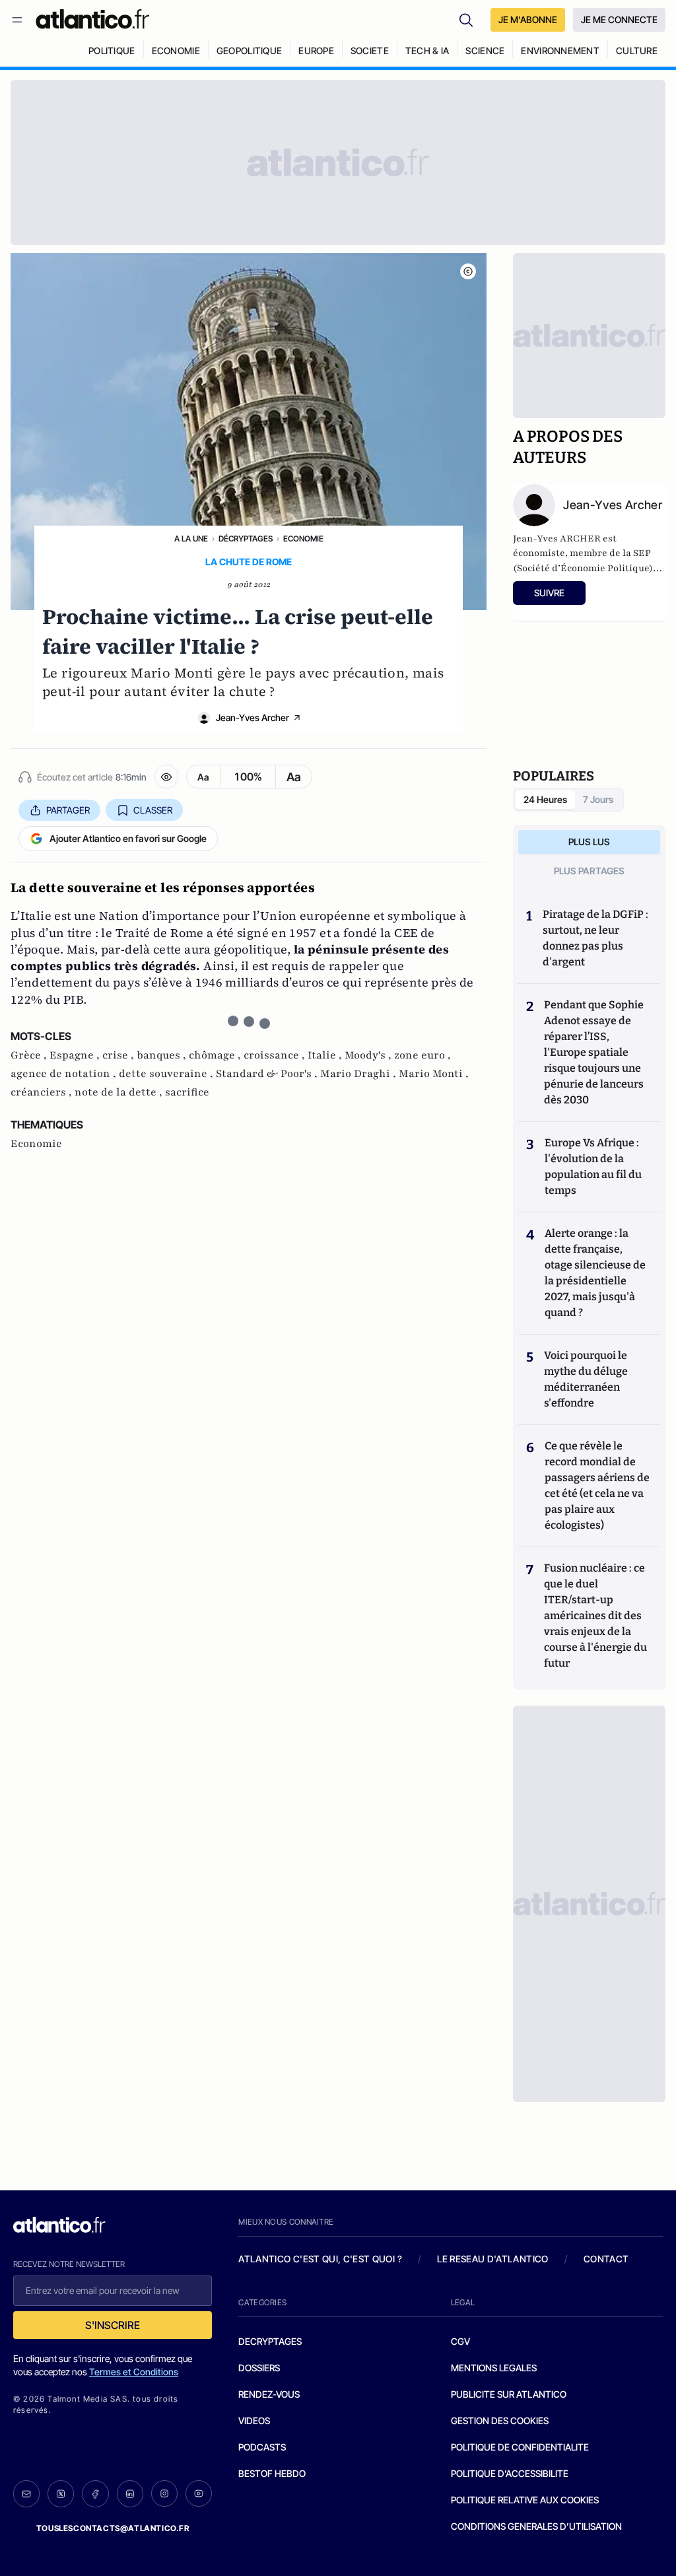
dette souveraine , (167, 1074)
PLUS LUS (589, 842)
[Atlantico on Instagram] (164, 2493)
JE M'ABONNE (528, 19)
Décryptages (246, 539)
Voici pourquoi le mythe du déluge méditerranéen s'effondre (586, 1379)
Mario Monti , (434, 1074)
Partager (68, 810)
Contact (606, 2259)
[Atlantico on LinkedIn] (130, 2494)
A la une (191, 539)
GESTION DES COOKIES (500, 2420)
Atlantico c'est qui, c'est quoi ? (320, 2259)
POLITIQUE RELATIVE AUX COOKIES (525, 2500)
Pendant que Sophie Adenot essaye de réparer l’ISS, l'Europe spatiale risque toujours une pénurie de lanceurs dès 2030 (594, 1052)
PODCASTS (262, 2447)
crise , (119, 1055)
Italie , (326, 1055)
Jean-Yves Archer (253, 717)
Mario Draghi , (359, 1074)
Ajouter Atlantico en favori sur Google (128, 838)
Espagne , (76, 1055)
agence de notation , (65, 1074)
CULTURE (637, 51)
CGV (460, 2341)
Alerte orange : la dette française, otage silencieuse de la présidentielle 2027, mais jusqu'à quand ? (595, 1273)
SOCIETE (370, 51)
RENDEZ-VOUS (269, 2394)
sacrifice (187, 1092)
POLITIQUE (112, 51)
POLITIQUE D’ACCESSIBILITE (510, 2473)
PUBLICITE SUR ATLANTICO (509, 2394)
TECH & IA (427, 51)
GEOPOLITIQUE (249, 51)
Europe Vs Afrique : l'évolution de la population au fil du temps (593, 1166)
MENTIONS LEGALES (494, 2368)
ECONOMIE (176, 51)
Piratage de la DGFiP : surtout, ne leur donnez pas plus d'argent (595, 938)
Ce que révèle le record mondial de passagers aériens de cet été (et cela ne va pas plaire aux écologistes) (597, 1485)
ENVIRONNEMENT (560, 51)
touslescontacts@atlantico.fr (113, 2528)
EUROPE (316, 51)
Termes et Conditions (134, 2372)
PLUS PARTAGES (589, 871)
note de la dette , (120, 1092)
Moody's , (369, 1055)
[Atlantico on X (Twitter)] (61, 2494)
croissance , (276, 1055)
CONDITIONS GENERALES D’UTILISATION (536, 2526)
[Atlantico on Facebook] (95, 2494)
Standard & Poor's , (268, 1074)
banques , (163, 1055)
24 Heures (545, 799)
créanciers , (43, 1092)
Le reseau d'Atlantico (492, 2259)
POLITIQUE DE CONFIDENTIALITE (520, 2447)
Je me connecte (619, 19)
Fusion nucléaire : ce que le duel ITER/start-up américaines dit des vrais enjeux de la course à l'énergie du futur (595, 1616)
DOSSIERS (259, 2368)
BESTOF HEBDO (272, 2473)
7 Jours (598, 799)
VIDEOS (254, 2420)
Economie (303, 539)
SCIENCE (485, 51)
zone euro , (422, 1055)
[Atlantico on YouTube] (199, 2493)
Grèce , (30, 1055)
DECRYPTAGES (270, 2341)
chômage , (216, 1055)
